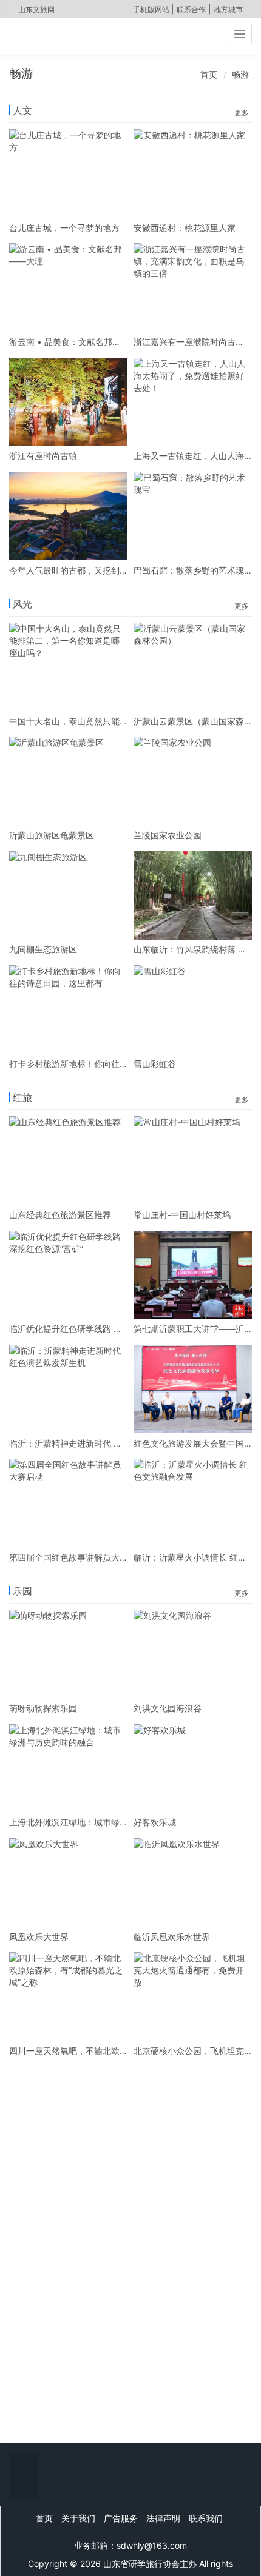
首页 (209, 74)
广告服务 (121, 2518)
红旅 (22, 1097)
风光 (22, 604)
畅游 (240, 74)
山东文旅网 (36, 9)
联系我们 (206, 2518)
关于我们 (78, 2518)
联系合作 (191, 9)
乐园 (22, 1591)
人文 (22, 110)
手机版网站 (152, 9)
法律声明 (163, 2518)
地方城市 (228, 9)
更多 (242, 112)
